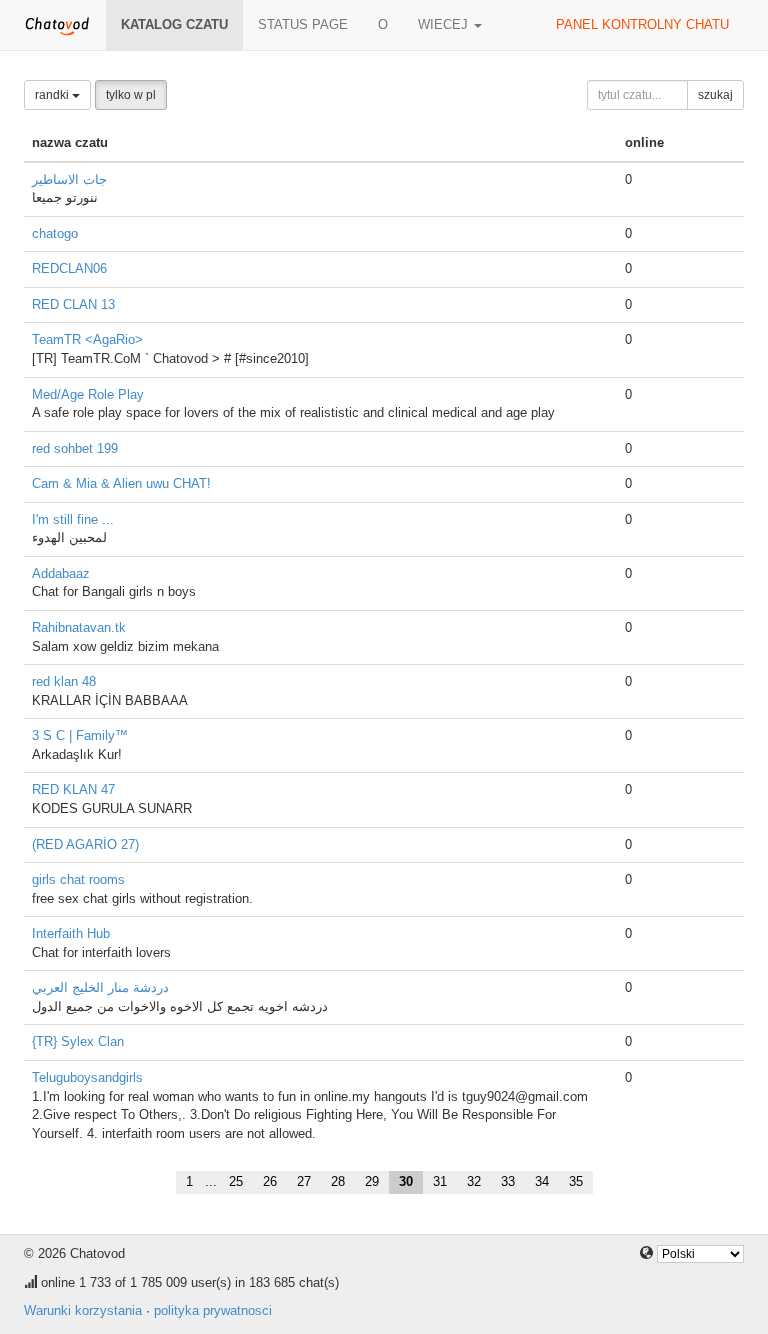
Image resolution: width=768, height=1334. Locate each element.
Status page (303, 24)
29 (372, 1181)
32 (474, 1181)
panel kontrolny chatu (642, 24)
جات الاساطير (69, 179)
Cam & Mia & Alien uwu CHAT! (121, 483)
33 (508, 1181)
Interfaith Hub (71, 933)
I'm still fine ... (73, 519)
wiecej (445, 24)
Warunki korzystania (83, 1310)
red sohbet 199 (75, 448)
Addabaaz (61, 573)
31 (440, 1181)
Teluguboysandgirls (87, 1077)
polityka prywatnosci (213, 1310)
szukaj (715, 95)
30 (406, 1181)
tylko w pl (131, 95)
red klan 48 (64, 681)
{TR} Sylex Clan (78, 1041)
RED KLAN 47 (73, 789)
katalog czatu (174, 24)
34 (542, 1181)
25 (236, 1181)
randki (53, 95)
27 (304, 1181)
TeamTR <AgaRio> (87, 339)
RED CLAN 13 (73, 304)
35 (576, 1181)
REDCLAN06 (69, 268)
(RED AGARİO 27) (85, 844)
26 (270, 1181)
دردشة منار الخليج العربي (100, 987)
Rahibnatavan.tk (79, 627)
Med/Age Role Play (88, 394)
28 (338, 1181)
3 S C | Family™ (80, 735)
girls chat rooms (78, 879)
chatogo (55, 233)
